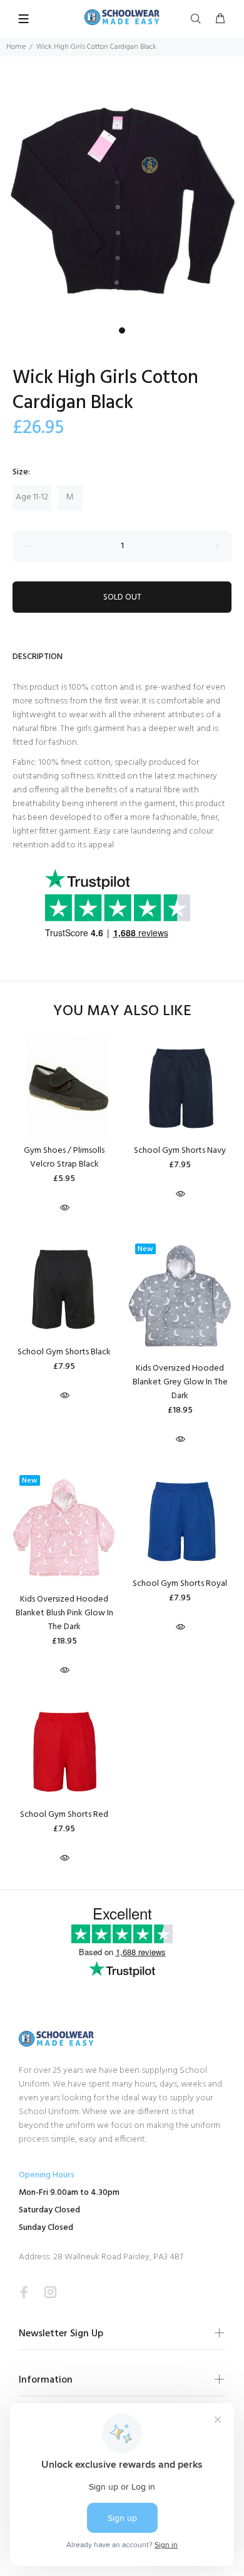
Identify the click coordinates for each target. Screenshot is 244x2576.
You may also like (122, 1012)
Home (16, 47)
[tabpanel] (122, 199)
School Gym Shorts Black (64, 1352)
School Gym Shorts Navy (180, 1151)
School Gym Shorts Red (64, 1815)
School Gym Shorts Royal (180, 1584)
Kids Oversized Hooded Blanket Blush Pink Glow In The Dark (64, 1613)
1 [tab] (122, 330)
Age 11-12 (32, 497)
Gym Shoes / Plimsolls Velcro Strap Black (64, 1158)
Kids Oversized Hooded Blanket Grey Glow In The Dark (180, 1382)
